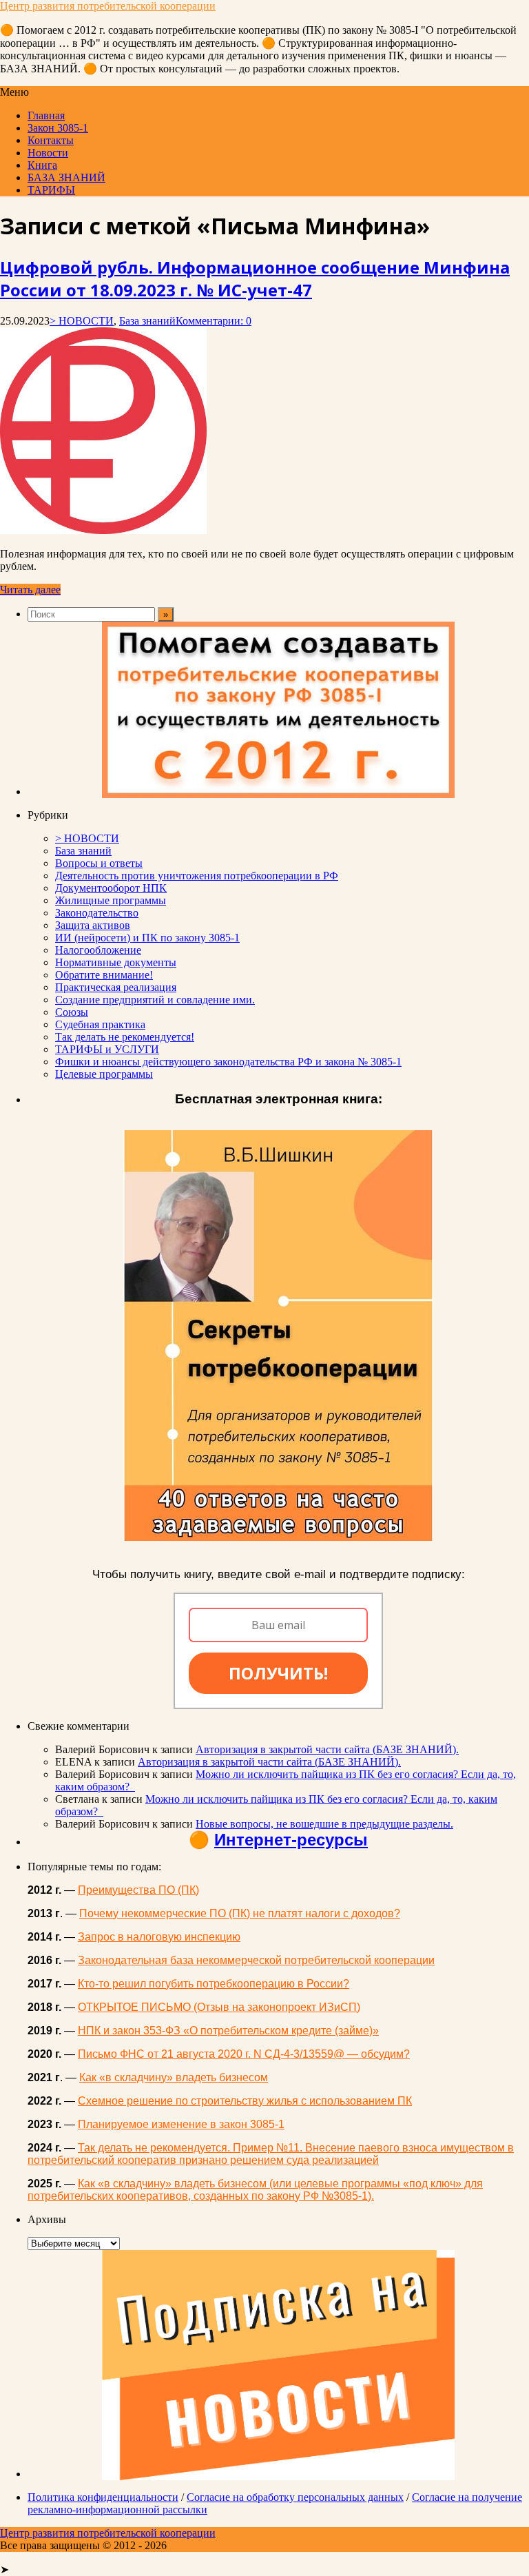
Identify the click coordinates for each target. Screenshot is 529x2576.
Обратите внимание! (104, 975)
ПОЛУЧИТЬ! (278, 1673)
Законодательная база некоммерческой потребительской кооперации (256, 1960)
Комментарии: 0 (214, 321)
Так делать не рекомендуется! (125, 1037)
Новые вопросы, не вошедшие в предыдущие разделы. (324, 1824)
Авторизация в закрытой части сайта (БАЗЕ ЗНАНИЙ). (327, 1749)
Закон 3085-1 (58, 128)
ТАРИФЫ (51, 190)
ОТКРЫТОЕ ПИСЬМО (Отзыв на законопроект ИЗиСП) (219, 2007)
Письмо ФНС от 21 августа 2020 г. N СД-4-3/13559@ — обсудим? (244, 2054)
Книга (42, 165)
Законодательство (97, 913)
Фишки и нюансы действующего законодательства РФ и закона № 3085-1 (228, 1062)
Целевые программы (104, 1074)
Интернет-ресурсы (291, 1840)
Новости (48, 153)
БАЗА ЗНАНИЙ (66, 177)
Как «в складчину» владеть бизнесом (174, 2077)
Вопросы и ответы (99, 863)
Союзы (72, 1012)
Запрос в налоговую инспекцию (159, 1937)
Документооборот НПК (111, 888)
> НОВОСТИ (82, 321)
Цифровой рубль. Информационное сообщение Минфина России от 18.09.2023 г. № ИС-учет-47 (255, 278)
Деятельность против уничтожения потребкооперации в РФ (197, 876)
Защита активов (93, 925)
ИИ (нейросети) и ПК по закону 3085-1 (147, 938)
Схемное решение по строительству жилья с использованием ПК (245, 2101)
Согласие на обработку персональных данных (295, 2497)
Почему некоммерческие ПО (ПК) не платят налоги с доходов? (240, 1913)
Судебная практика (100, 1024)
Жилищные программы (111, 900)
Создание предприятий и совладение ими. (155, 1000)
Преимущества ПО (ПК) (138, 1890)
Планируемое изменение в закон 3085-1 (181, 2124)
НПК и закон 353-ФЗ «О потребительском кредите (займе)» (228, 2031)
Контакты (51, 140)
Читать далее (30, 590)
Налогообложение (98, 950)
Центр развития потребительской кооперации (108, 6)
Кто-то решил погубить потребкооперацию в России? (214, 1984)
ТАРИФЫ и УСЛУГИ (107, 1049)
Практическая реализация (116, 987)
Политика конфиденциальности (103, 2497)
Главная (46, 115)
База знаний (147, 321)
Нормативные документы (116, 962)
